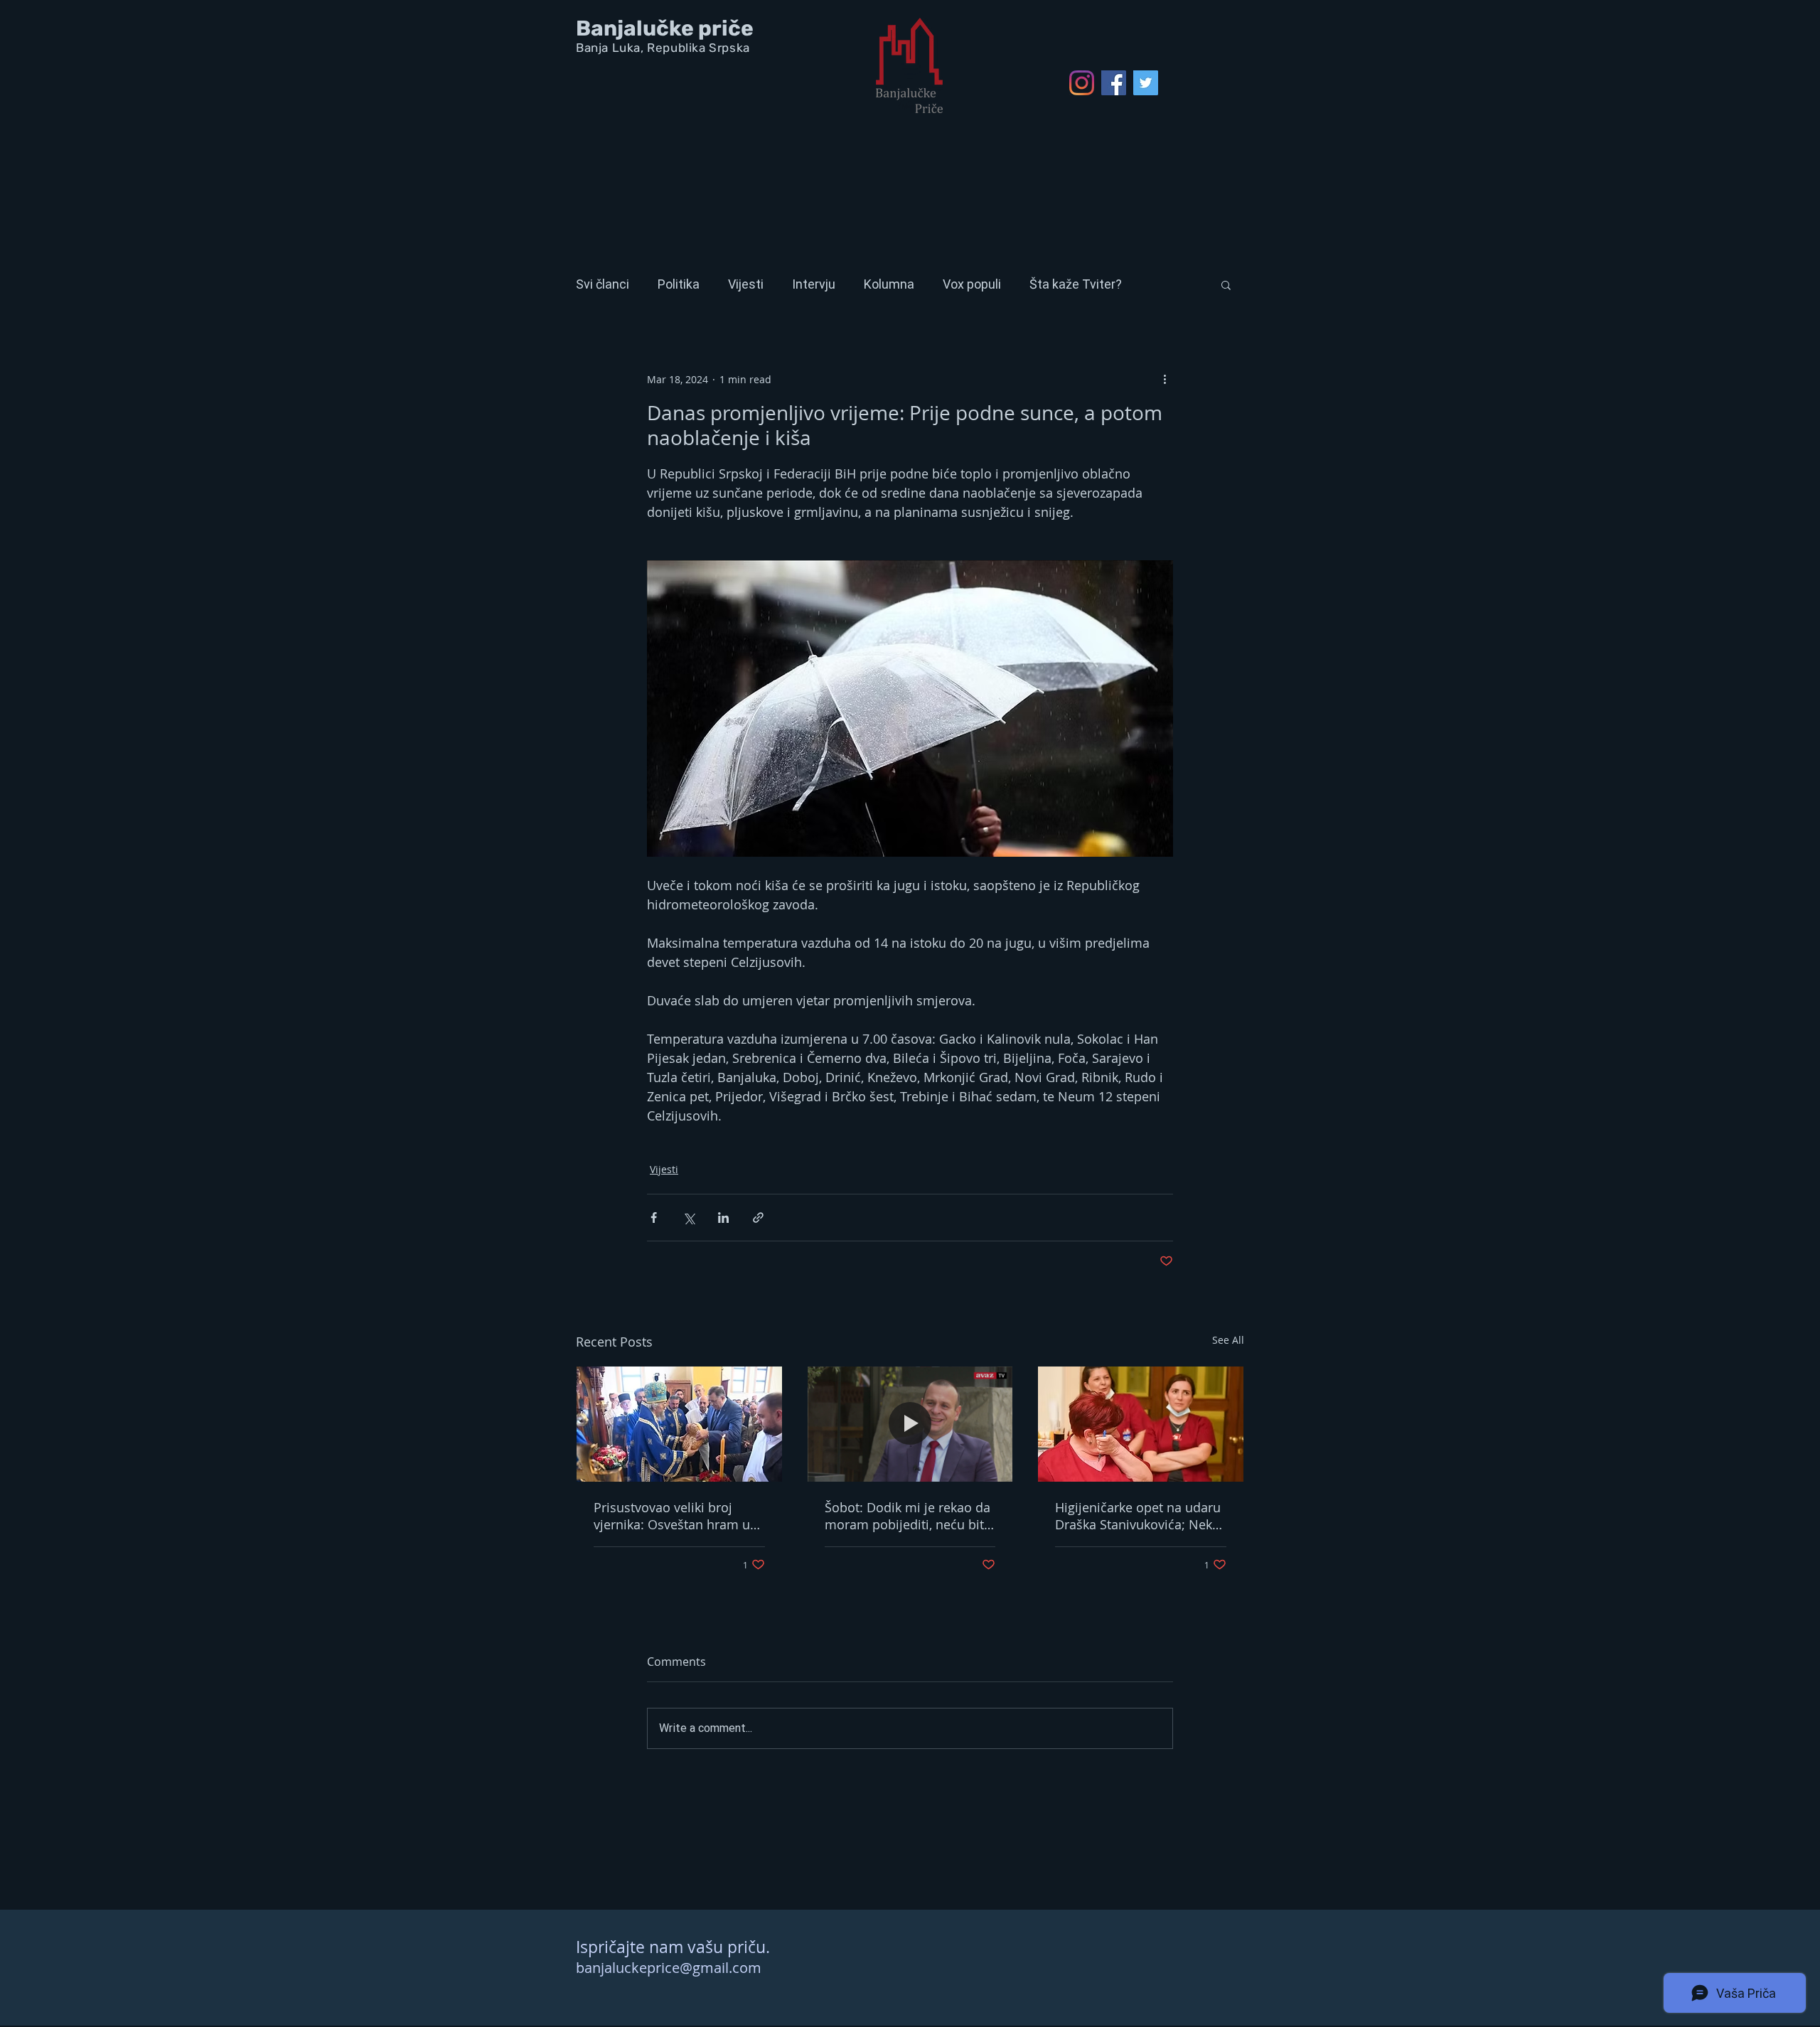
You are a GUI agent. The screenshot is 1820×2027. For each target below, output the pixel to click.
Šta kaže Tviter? (1076, 284)
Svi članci (603, 284)
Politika (679, 284)
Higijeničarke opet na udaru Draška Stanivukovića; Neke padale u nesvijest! (1138, 1516)
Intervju (814, 284)
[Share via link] (758, 1218)
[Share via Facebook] (654, 1218)
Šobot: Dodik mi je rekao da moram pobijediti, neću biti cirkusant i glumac (908, 1516)
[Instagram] (1082, 83)
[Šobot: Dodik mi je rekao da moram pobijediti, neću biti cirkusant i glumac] (910, 1424)
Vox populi (972, 284)
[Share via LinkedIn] (723, 1218)
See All (1228, 1340)
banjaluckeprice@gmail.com (669, 1968)
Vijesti (746, 284)
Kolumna (889, 284)
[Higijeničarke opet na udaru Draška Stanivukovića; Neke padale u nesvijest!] (1141, 1424)
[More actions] (1165, 379)
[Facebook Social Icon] (1114, 83)
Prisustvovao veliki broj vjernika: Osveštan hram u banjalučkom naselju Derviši (678, 1516)
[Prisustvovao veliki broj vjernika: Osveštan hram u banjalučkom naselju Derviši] (679, 1424)
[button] (1226, 284)
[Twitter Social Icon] (1146, 83)
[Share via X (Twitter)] (689, 1218)
